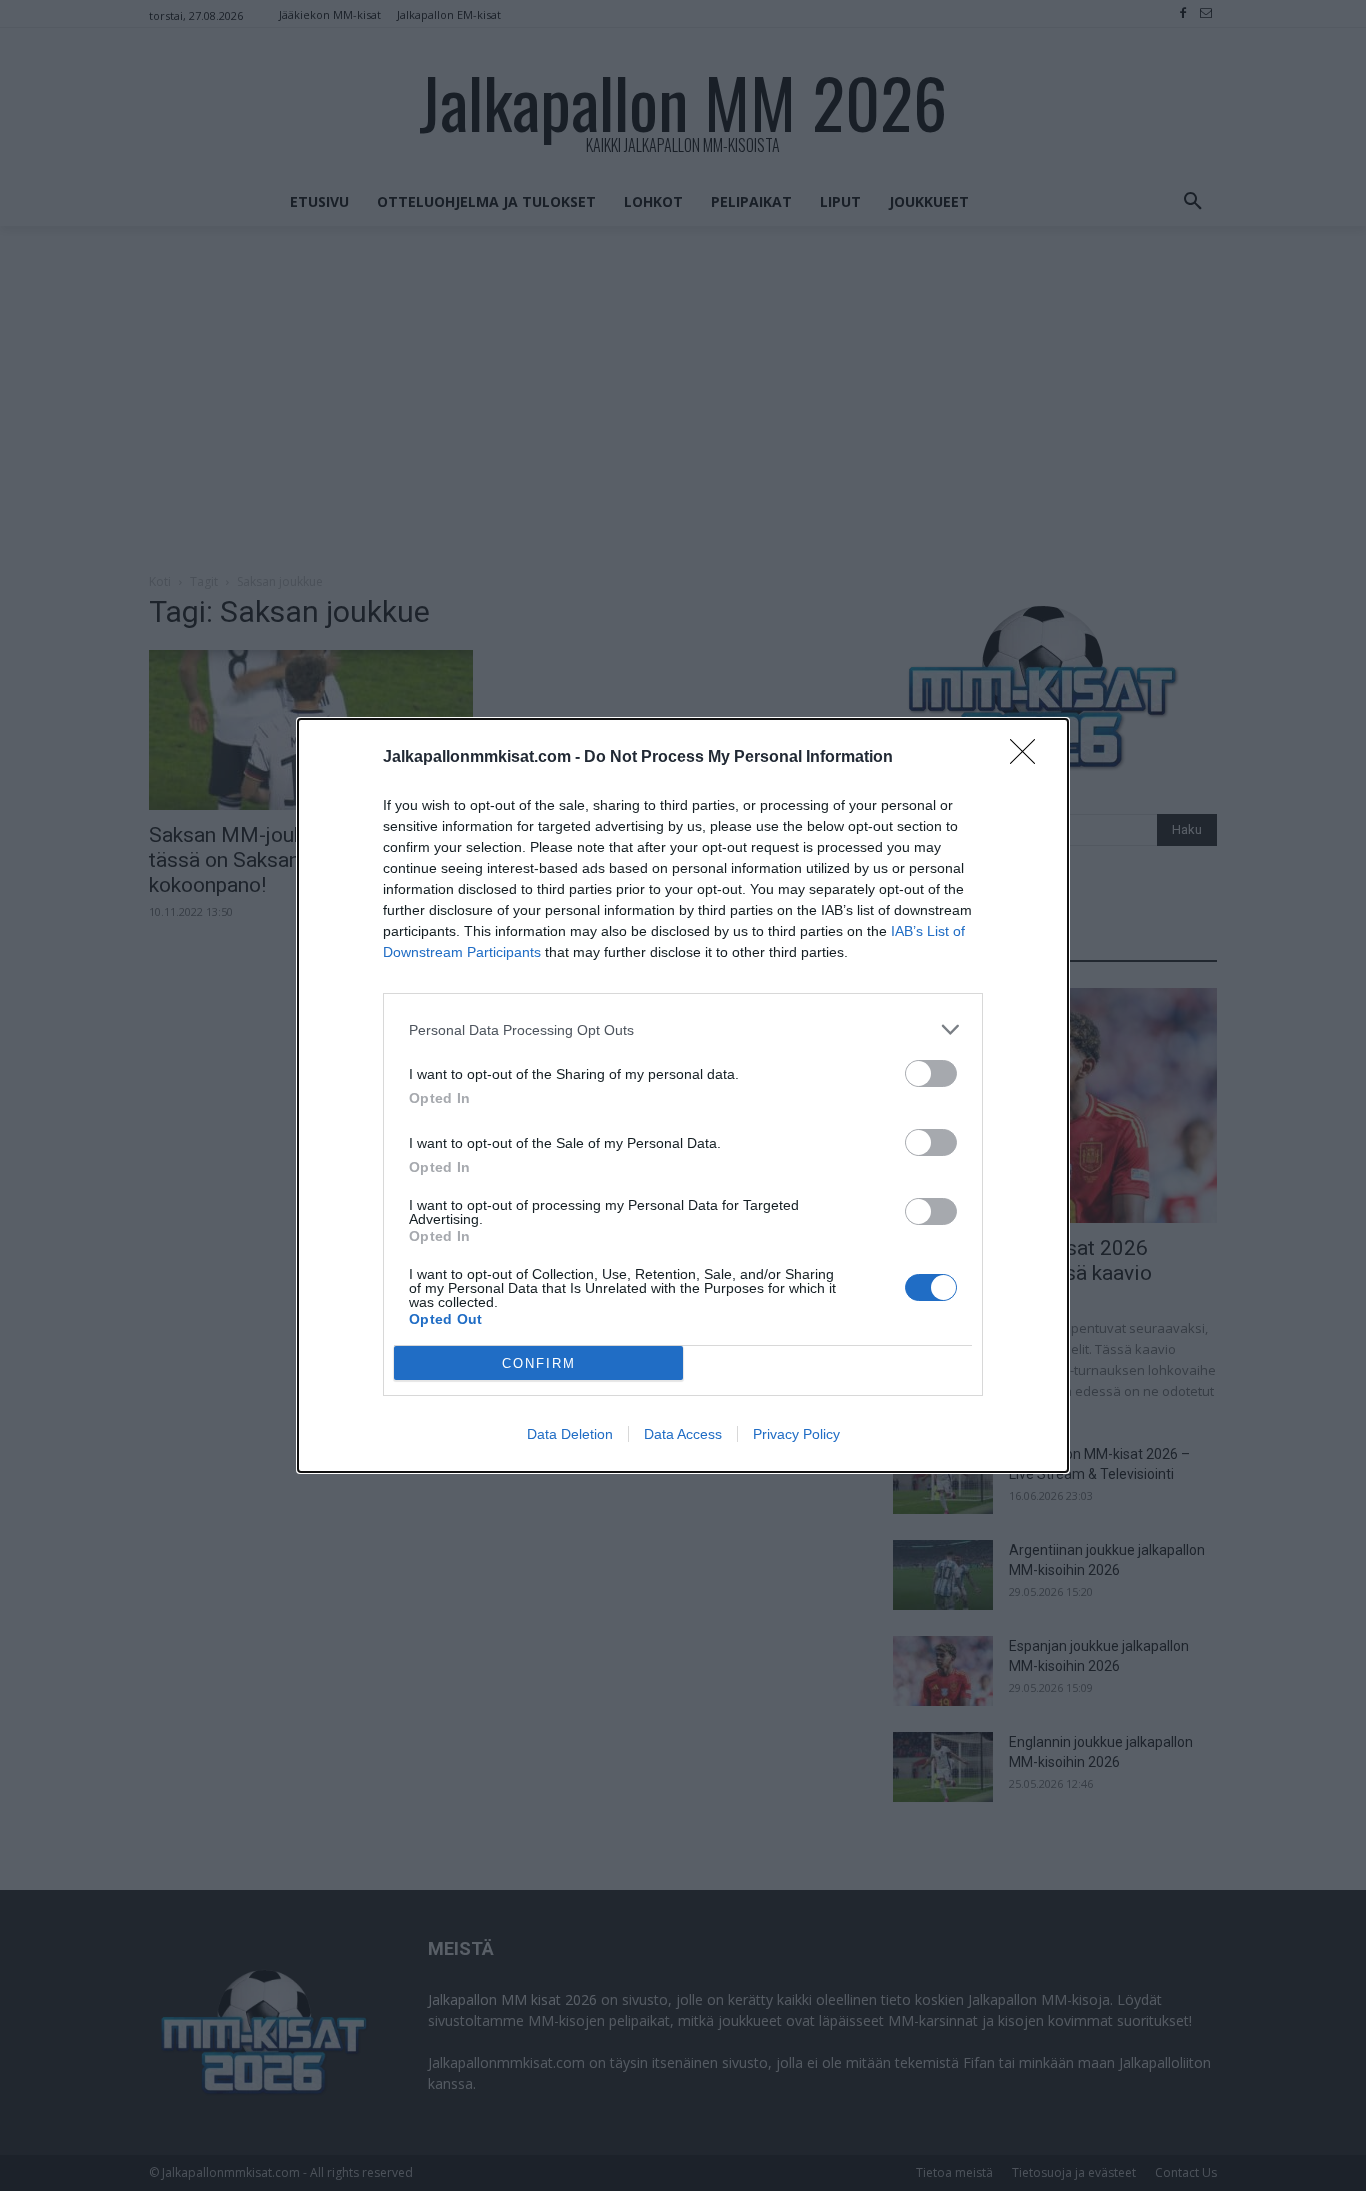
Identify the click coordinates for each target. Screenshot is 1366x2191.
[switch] (931, 1073)
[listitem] (683, 1029)
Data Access (683, 1434)
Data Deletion (570, 1434)
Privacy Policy (796, 1434)
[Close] (1029, 758)
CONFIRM (539, 1363)
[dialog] (683, 1095)
